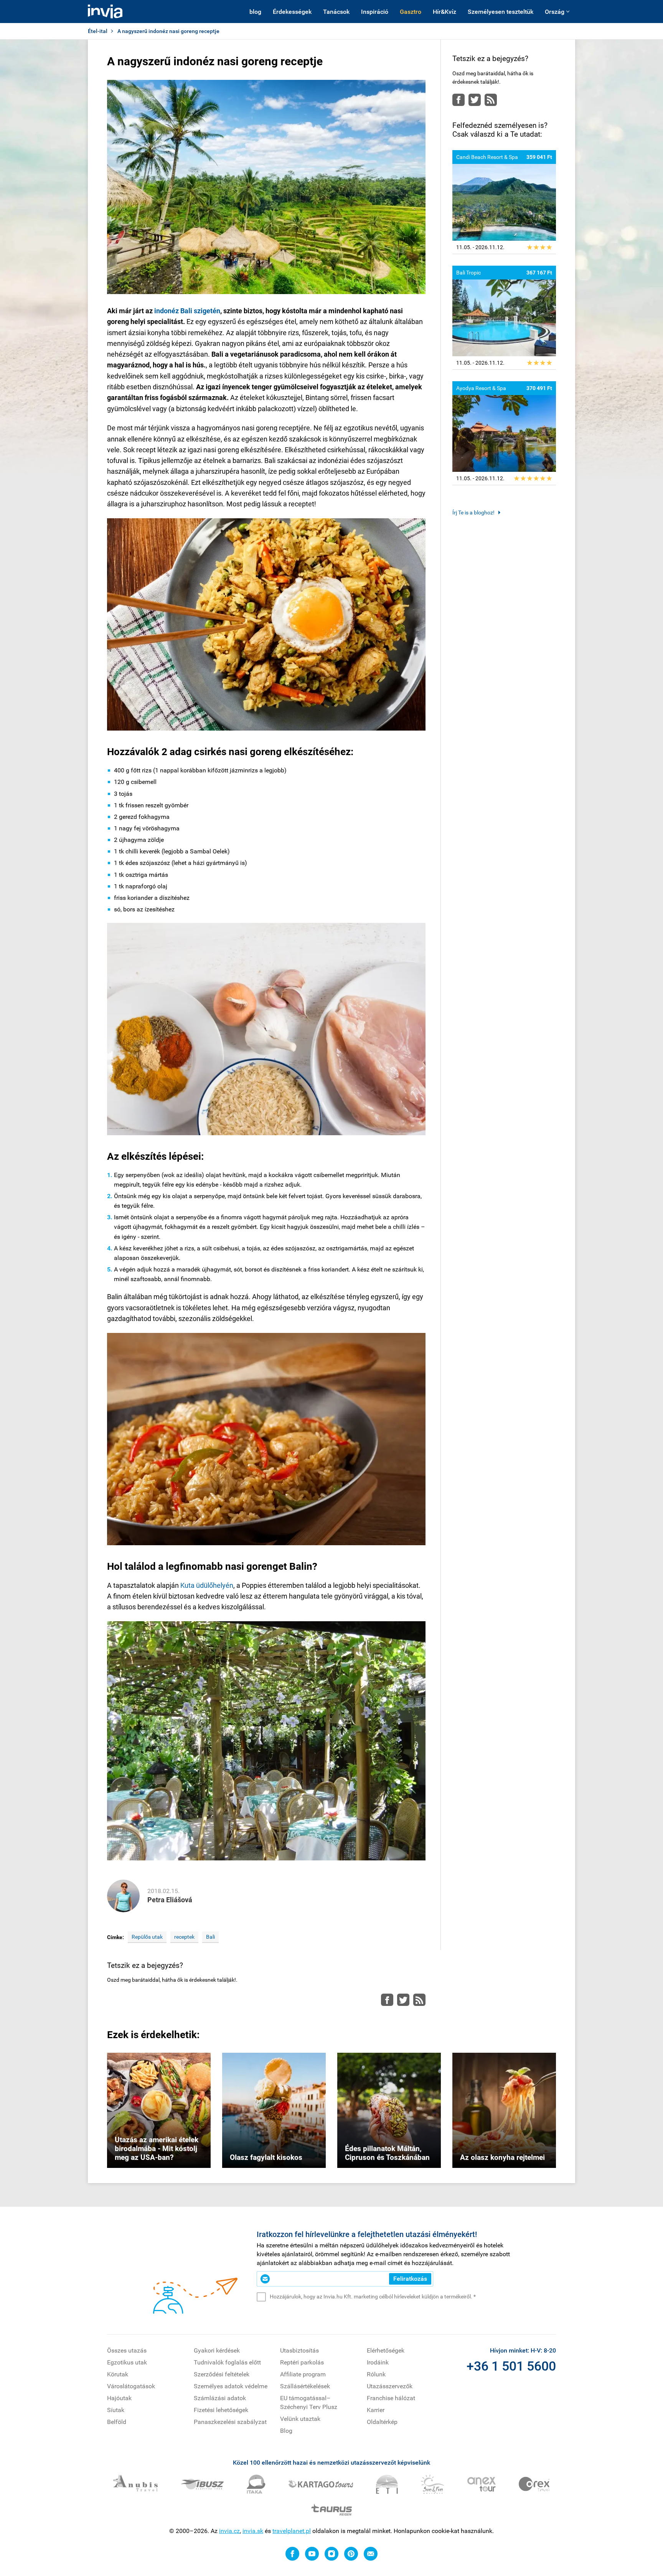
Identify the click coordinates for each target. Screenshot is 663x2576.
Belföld (117, 2422)
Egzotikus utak (127, 2362)
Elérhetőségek (386, 2350)
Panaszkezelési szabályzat (230, 2422)
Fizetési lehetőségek (221, 2410)
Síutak (116, 2410)
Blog (286, 2431)
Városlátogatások (131, 2386)
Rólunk (376, 2374)
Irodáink (378, 2362)
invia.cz (229, 2531)
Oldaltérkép (382, 2422)
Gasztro (411, 12)
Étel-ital (98, 31)
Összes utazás (127, 2350)
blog (255, 12)
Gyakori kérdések (217, 2350)
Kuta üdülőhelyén (207, 1585)
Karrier (376, 2410)
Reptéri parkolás (302, 2362)
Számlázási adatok (220, 2398)
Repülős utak (147, 1937)
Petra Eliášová (170, 1900)
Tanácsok (336, 12)
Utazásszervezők (390, 2386)
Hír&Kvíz (444, 12)
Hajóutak (119, 2398)
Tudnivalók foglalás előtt (227, 2362)
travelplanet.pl (292, 2531)
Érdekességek (292, 12)
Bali (210, 1937)
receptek (184, 1937)
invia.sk (253, 2531)
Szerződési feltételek (222, 2374)
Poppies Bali (399, 1847)
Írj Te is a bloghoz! (473, 513)
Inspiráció (375, 12)
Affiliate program (303, 2374)
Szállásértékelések (305, 2386)
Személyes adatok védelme (231, 2386)
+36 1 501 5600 (511, 2366)
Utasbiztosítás (299, 2350)
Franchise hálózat (391, 2398)
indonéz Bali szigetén (187, 311)
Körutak (118, 2374)
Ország (555, 12)
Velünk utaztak (300, 2419)
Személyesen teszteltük (501, 12)
